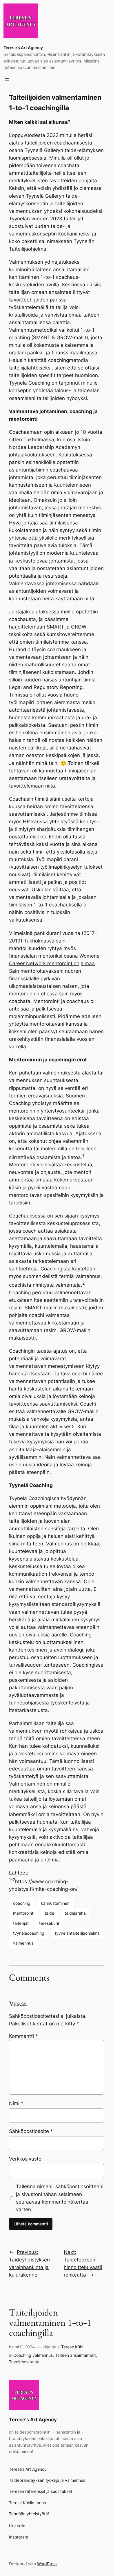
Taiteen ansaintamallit (75, 2355)
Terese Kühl (72, 2347)
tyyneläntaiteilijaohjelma (77, 1933)
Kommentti (23, 2036)
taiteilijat (21, 1923)
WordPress (47, 2564)
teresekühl (49, 1923)
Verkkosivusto (25, 2159)
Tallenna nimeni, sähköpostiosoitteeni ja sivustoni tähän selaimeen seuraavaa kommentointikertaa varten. (60, 2198)
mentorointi (24, 1913)
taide (49, 1913)
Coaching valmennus (33, 2355)
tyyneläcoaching (29, 1933)
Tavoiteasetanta (24, 2362)
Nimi (16, 2103)
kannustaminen (55, 1903)
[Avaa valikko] (7, 80)
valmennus (23, 1943)
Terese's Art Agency (23, 48)
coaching (22, 1903)
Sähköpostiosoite (31, 2131)
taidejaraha (75, 1913)
